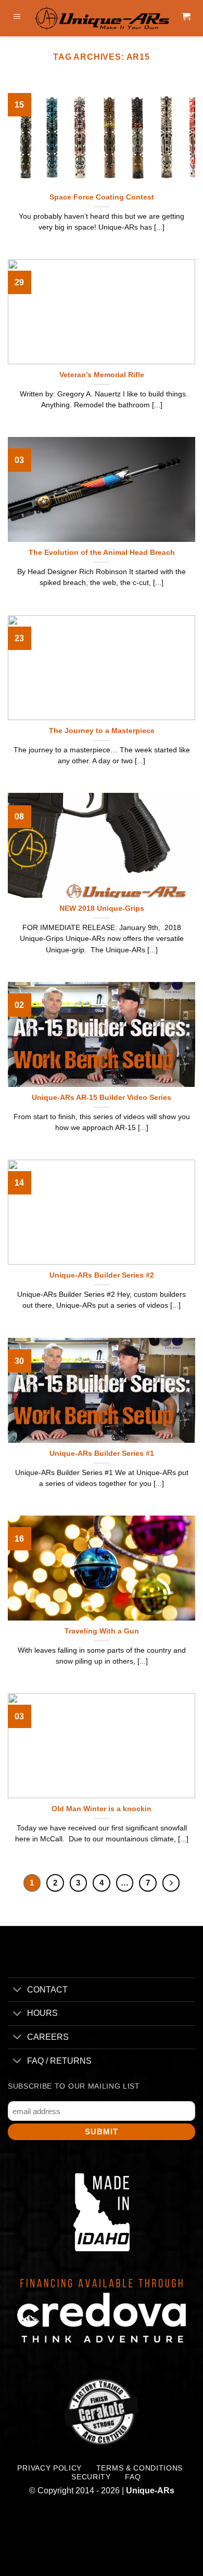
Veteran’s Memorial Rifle (102, 375)
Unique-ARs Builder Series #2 (102, 1275)
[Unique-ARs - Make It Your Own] (102, 18)
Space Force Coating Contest (102, 197)
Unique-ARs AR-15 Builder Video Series (102, 1098)
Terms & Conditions (139, 2468)
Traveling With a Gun (102, 1631)
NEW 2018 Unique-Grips (102, 908)
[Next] (171, 1883)
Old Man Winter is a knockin (102, 1809)
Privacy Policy (49, 2468)
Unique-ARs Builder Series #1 (102, 1453)
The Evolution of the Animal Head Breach (102, 553)
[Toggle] (17, 1991)
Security (91, 2477)
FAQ (133, 2477)
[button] (17, 18)
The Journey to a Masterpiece (102, 731)
